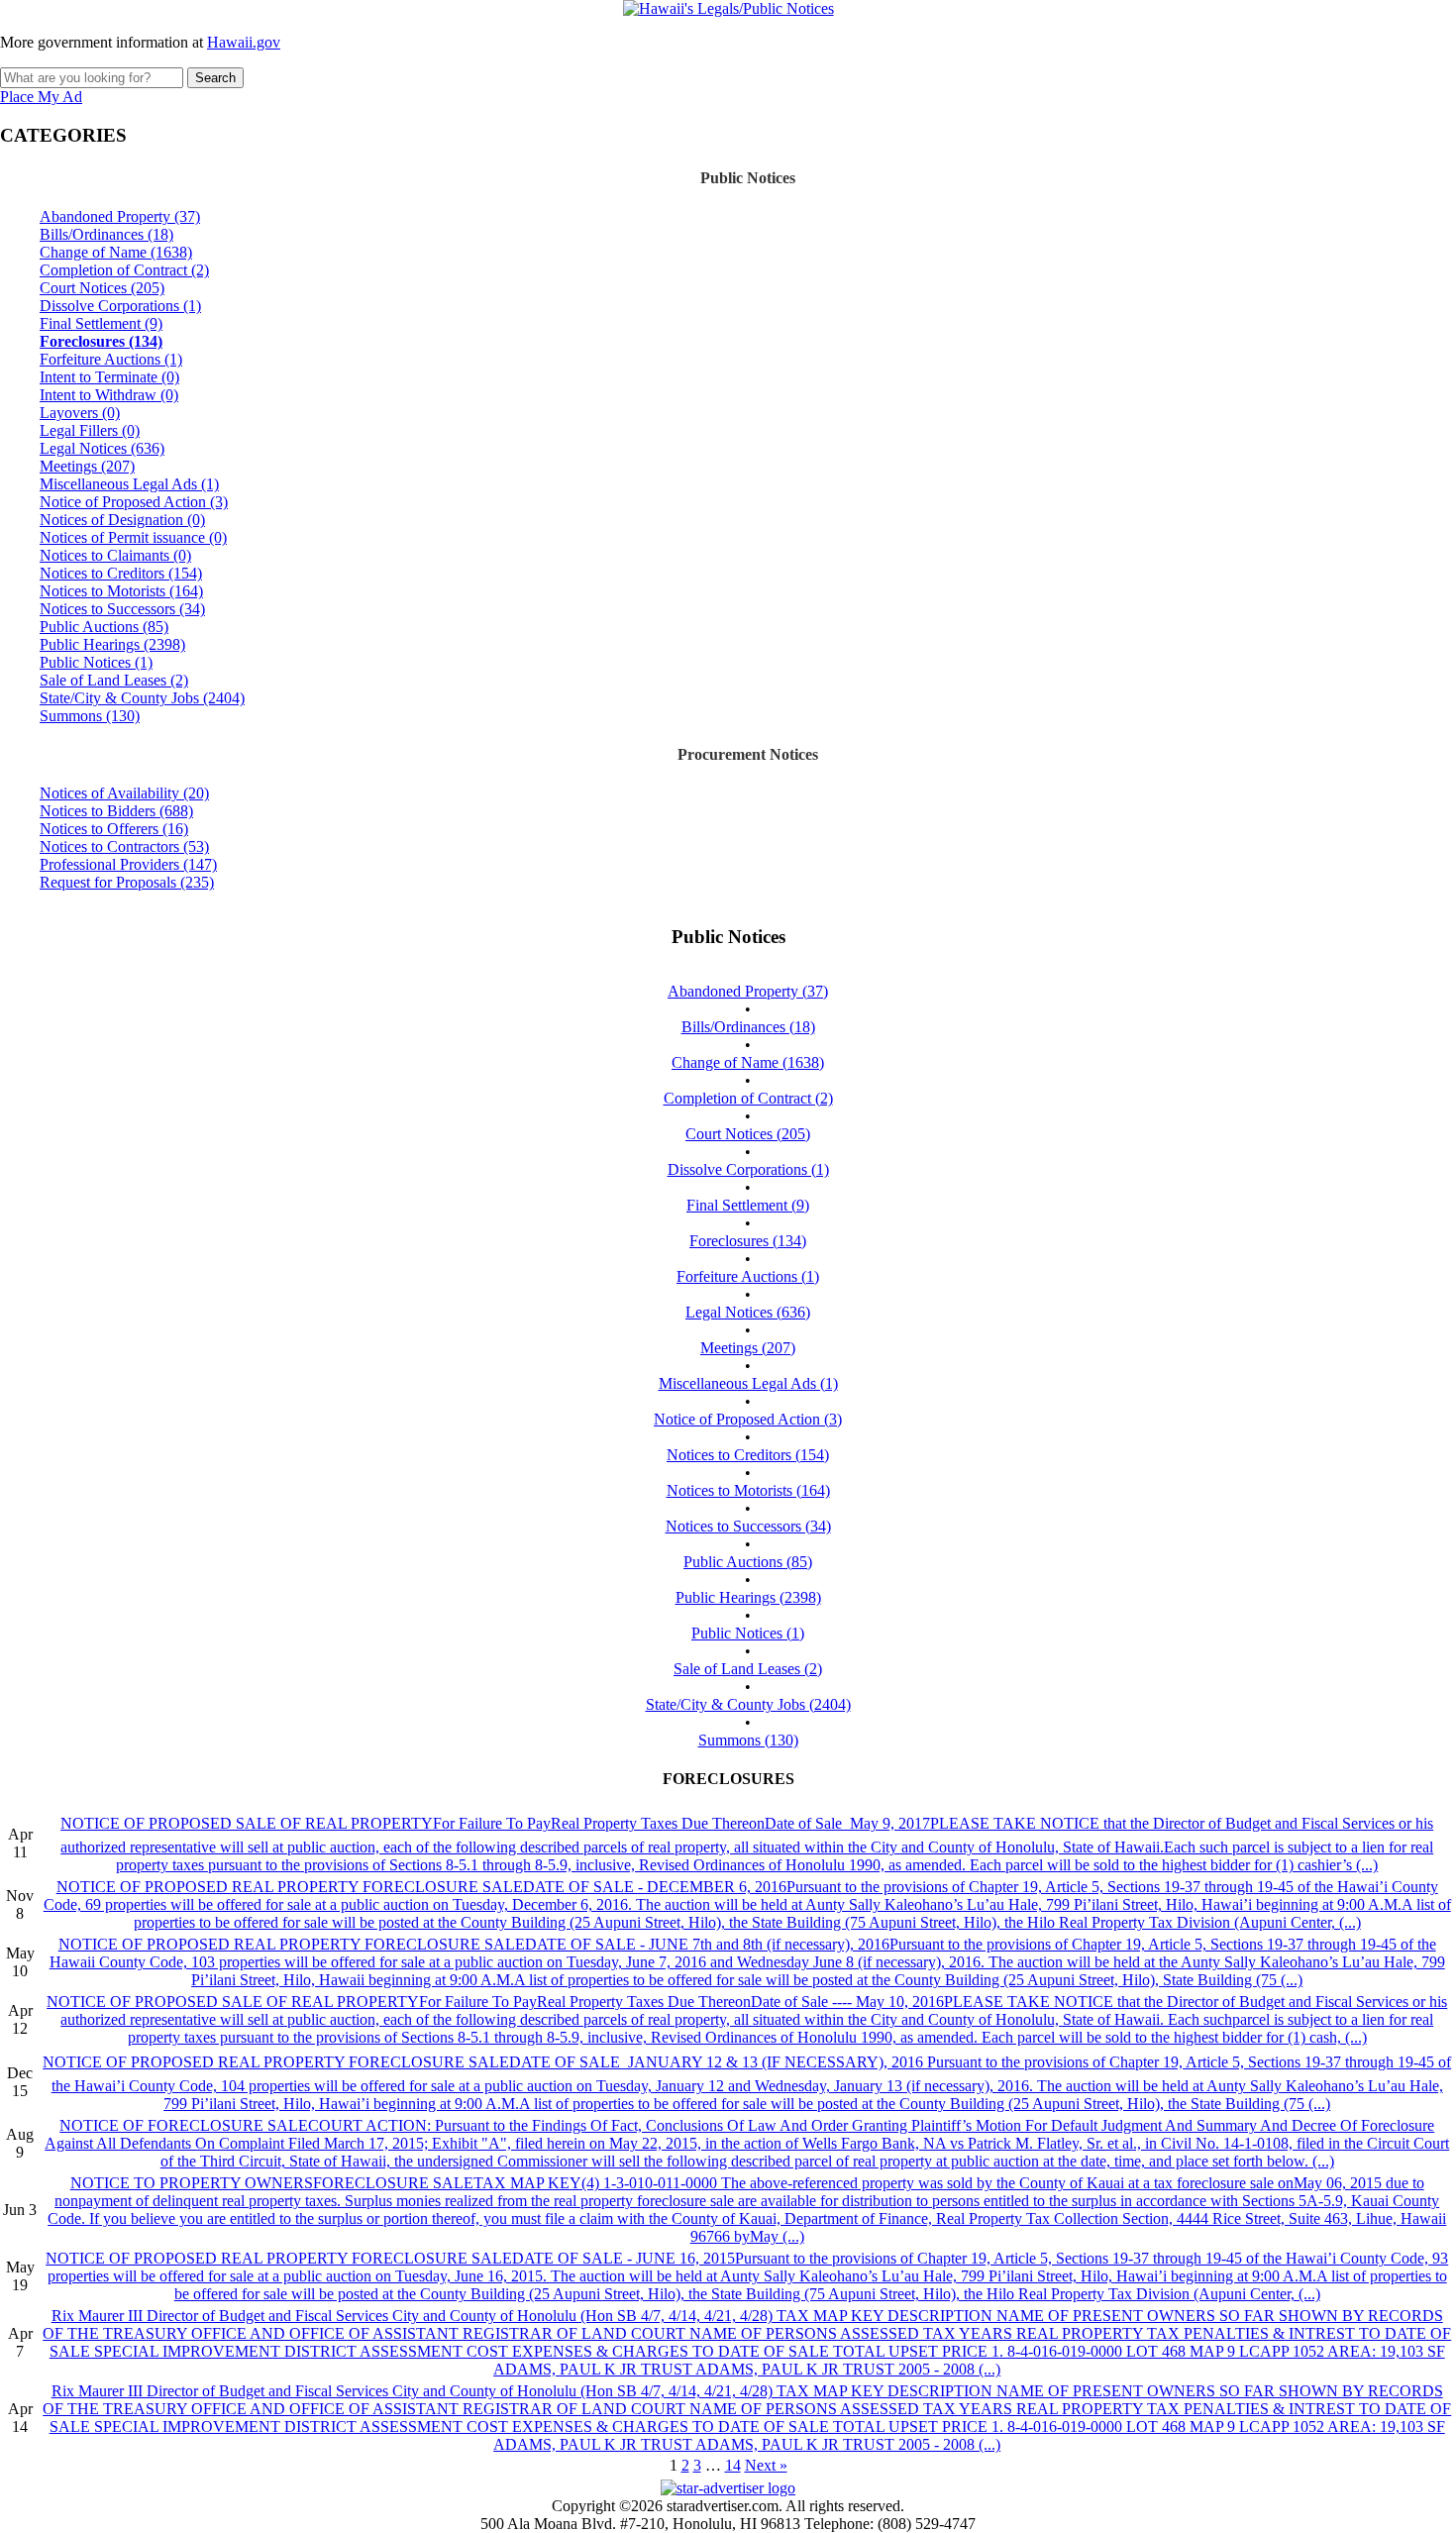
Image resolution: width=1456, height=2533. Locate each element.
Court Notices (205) (102, 288)
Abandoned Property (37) (120, 216)
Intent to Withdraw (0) (109, 395)
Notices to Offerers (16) (114, 829)
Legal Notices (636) (102, 448)
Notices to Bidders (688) (116, 811)
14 (733, 2465)
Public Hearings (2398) (112, 644)
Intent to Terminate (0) (109, 377)
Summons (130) (90, 716)
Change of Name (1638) (116, 252)
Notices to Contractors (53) (124, 846)
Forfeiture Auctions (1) (111, 359)
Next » (766, 2465)
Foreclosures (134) (101, 341)
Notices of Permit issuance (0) (133, 537)
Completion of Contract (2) (124, 270)
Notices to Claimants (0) (115, 555)
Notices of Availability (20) (124, 793)
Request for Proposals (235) (127, 882)
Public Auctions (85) (104, 627)
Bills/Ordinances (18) (106, 234)
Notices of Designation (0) (122, 520)
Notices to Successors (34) (122, 609)
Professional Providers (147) (128, 864)
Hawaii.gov (244, 42)
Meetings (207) (87, 466)
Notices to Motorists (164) (121, 591)
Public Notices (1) (96, 662)
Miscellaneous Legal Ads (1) (129, 484)
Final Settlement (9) (101, 323)
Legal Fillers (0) (90, 430)
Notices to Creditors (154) (121, 573)
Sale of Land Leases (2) (114, 680)
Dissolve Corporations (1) (120, 306)
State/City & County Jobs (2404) (142, 698)
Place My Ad (41, 97)
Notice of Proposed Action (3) (134, 502)
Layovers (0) (80, 413)
